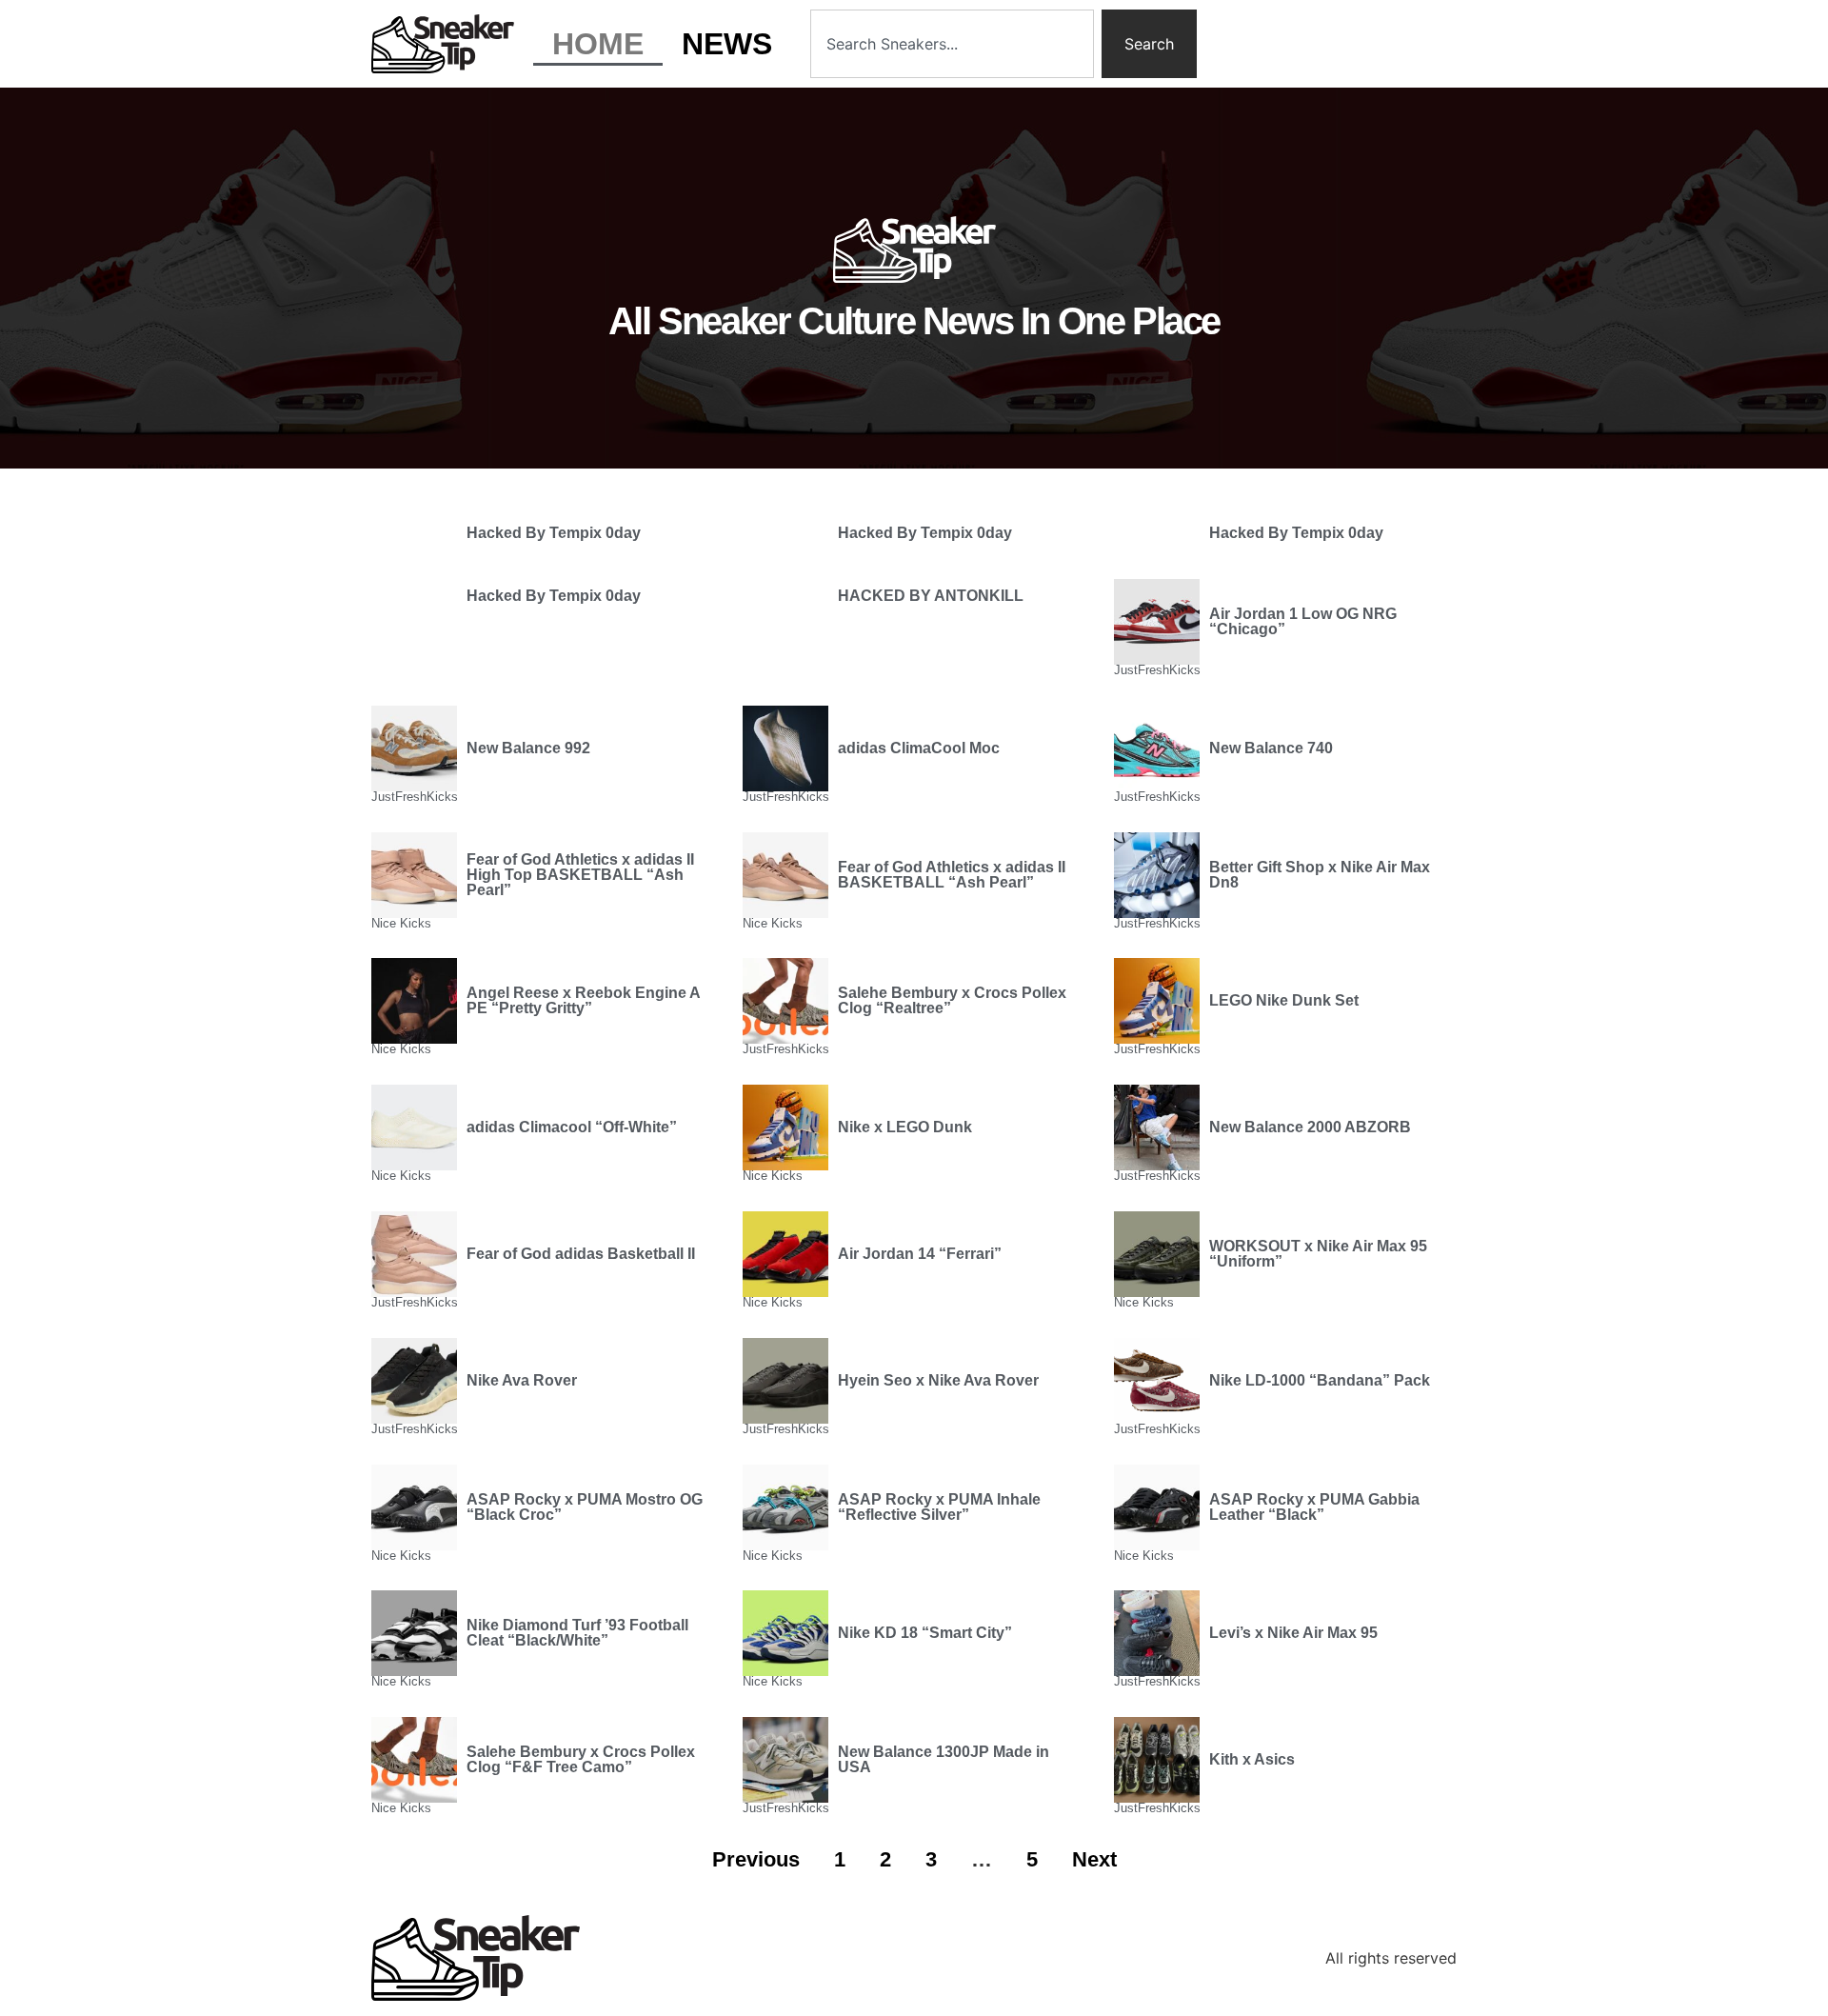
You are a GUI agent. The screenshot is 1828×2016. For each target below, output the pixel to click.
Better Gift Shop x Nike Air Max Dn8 (1320, 875)
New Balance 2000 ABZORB (1310, 1127)
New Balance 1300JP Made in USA (944, 1759)
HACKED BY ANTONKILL (931, 596)
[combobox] (952, 44)
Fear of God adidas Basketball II (581, 1254)
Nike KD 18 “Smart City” (925, 1633)
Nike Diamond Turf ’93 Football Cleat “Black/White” (577, 1633)
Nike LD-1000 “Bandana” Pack (1320, 1380)
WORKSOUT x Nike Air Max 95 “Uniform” (1318, 1254)
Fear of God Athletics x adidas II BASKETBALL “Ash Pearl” (952, 875)
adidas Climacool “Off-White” (572, 1127)
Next (1094, 1859)
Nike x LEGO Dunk (905, 1127)
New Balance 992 (528, 748)
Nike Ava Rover (522, 1380)
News (727, 44)
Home (598, 44)
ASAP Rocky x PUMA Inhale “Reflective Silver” (939, 1507)
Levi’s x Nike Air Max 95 (1293, 1633)
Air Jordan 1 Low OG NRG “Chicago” (1303, 621)
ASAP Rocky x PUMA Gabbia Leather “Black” (1314, 1507)
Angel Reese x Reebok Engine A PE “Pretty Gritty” (583, 1000)
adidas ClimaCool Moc (919, 748)
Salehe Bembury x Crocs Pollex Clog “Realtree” (952, 1000)
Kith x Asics (1252, 1759)
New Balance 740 (1271, 748)
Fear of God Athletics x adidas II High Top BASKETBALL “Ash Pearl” (580, 875)
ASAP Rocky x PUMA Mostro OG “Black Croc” (585, 1507)
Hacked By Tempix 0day (554, 533)
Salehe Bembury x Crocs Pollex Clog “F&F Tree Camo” (581, 1759)
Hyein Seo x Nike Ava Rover (938, 1380)
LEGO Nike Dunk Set (1284, 1000)
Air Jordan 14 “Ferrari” (920, 1254)
